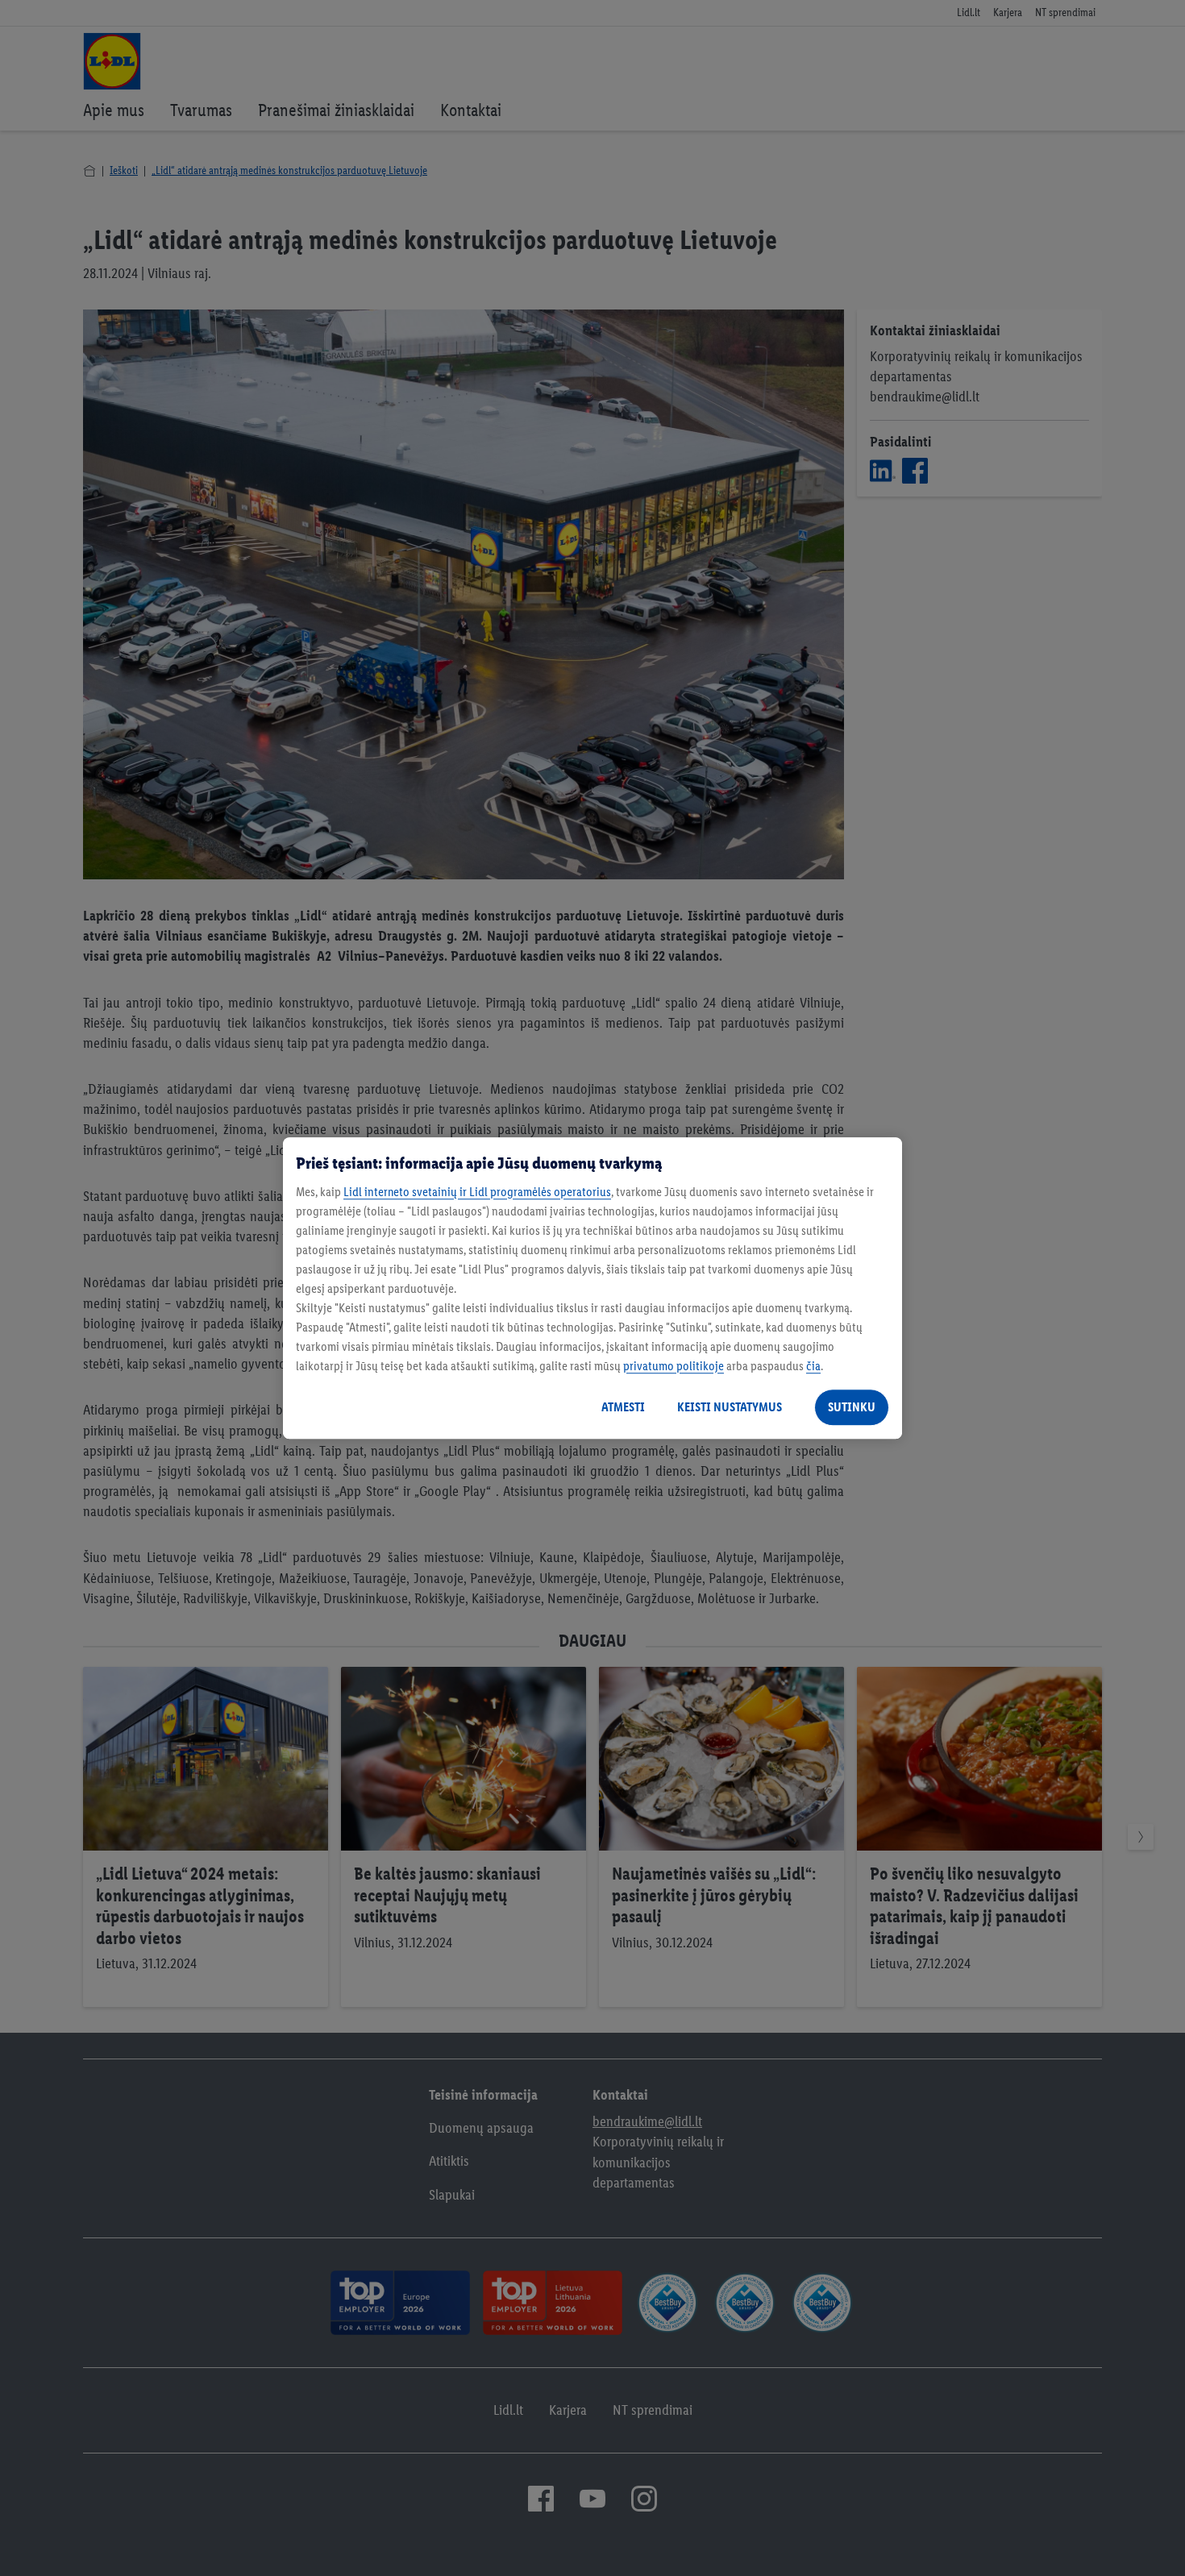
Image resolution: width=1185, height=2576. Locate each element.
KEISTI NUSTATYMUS (730, 1407)
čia (813, 1366)
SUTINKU (852, 1407)
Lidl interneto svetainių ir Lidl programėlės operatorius (477, 1192)
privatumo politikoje (674, 1366)
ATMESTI (623, 1407)
